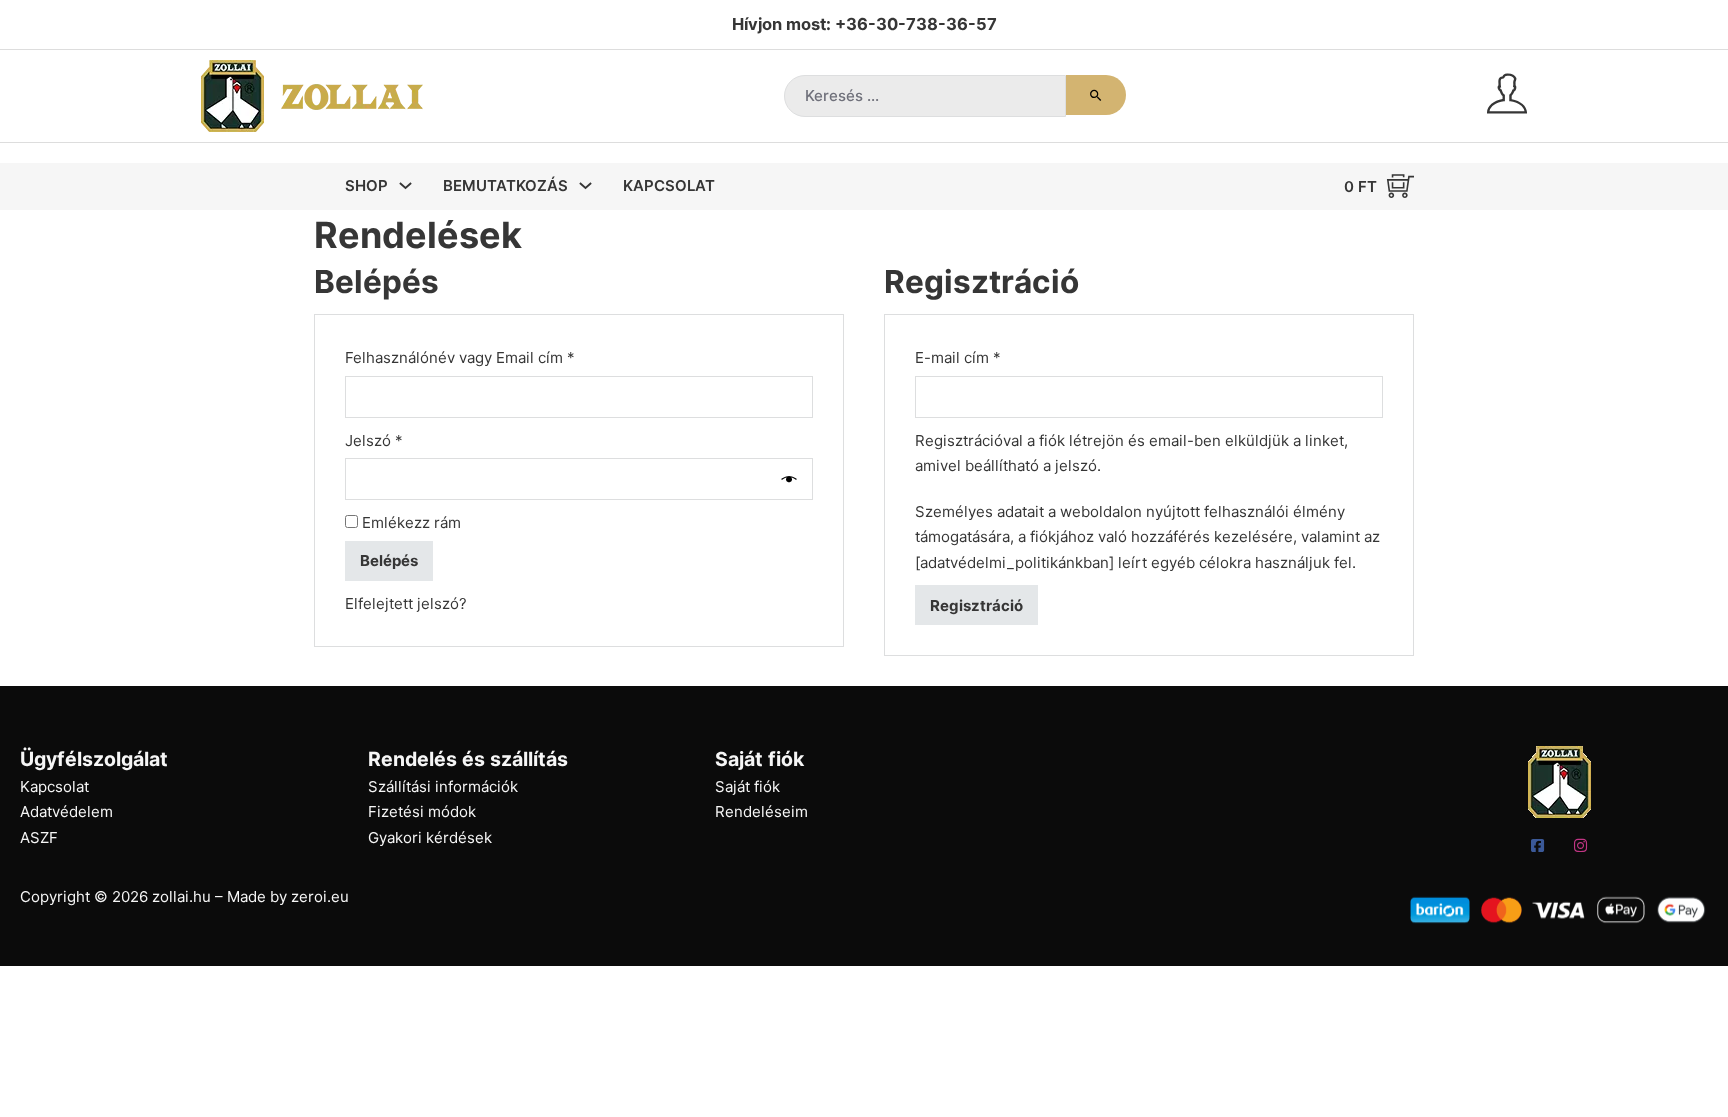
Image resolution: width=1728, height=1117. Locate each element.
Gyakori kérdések (430, 837)
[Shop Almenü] (405, 185)
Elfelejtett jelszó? (406, 603)
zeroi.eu (320, 896)
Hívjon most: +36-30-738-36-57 (864, 24)
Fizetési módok (422, 811)
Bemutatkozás (505, 185)
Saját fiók (747, 786)
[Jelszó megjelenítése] (793, 479)
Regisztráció (976, 605)
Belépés (389, 560)
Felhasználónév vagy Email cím (490, 357)
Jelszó (404, 440)
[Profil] (1507, 96)
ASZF (39, 837)
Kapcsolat (669, 185)
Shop (366, 185)
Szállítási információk (443, 786)
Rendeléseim (761, 811)
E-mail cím (988, 357)
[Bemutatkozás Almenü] (585, 185)
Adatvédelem (66, 811)
